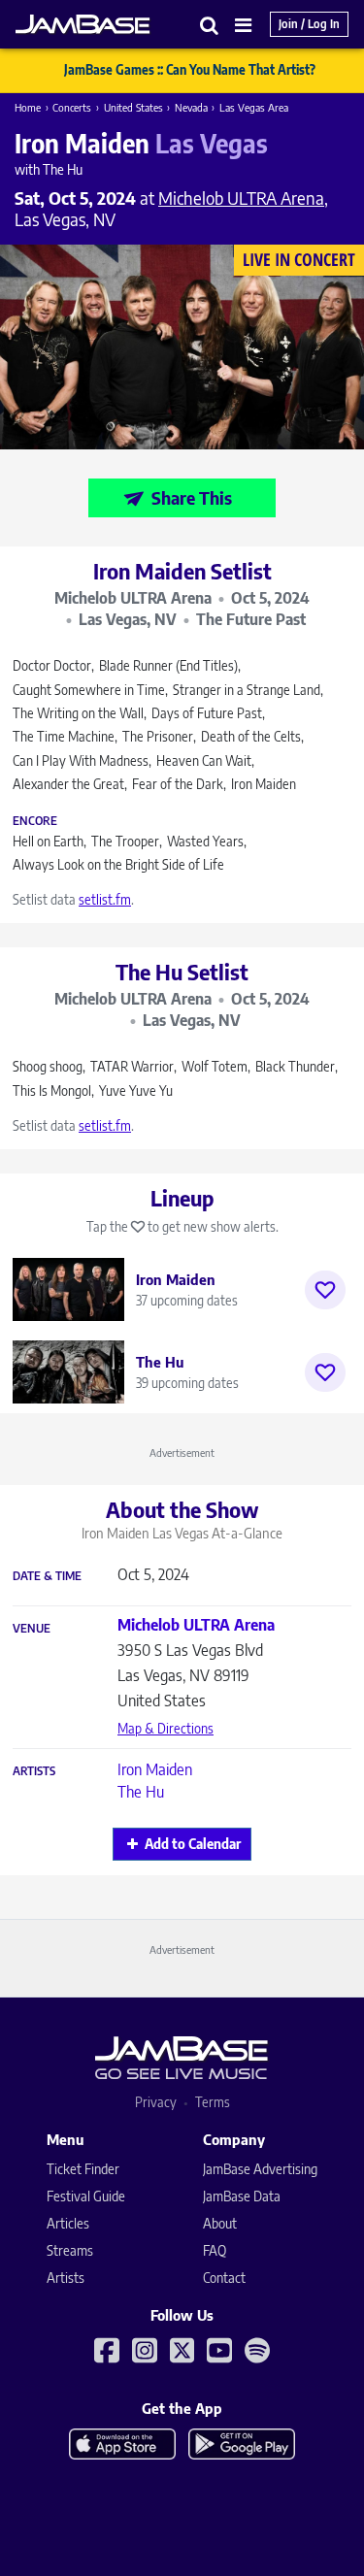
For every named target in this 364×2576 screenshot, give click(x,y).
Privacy (156, 2102)
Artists (34, 1771)
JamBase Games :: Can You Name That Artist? (190, 70)
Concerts (72, 107)
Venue (32, 1629)
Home (28, 107)
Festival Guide (86, 2196)
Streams (70, 2250)
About (220, 2223)
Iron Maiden (155, 1769)
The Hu (141, 1792)
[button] (210, 25)
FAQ (215, 2250)
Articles (68, 2223)
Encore (35, 821)
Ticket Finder (83, 2169)
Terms (213, 2102)
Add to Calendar (193, 1844)
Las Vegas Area (254, 107)
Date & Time (47, 1576)
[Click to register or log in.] (325, 1290)
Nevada (191, 107)
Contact (224, 2278)
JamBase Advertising (260, 2169)
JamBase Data (242, 2196)
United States (133, 107)
